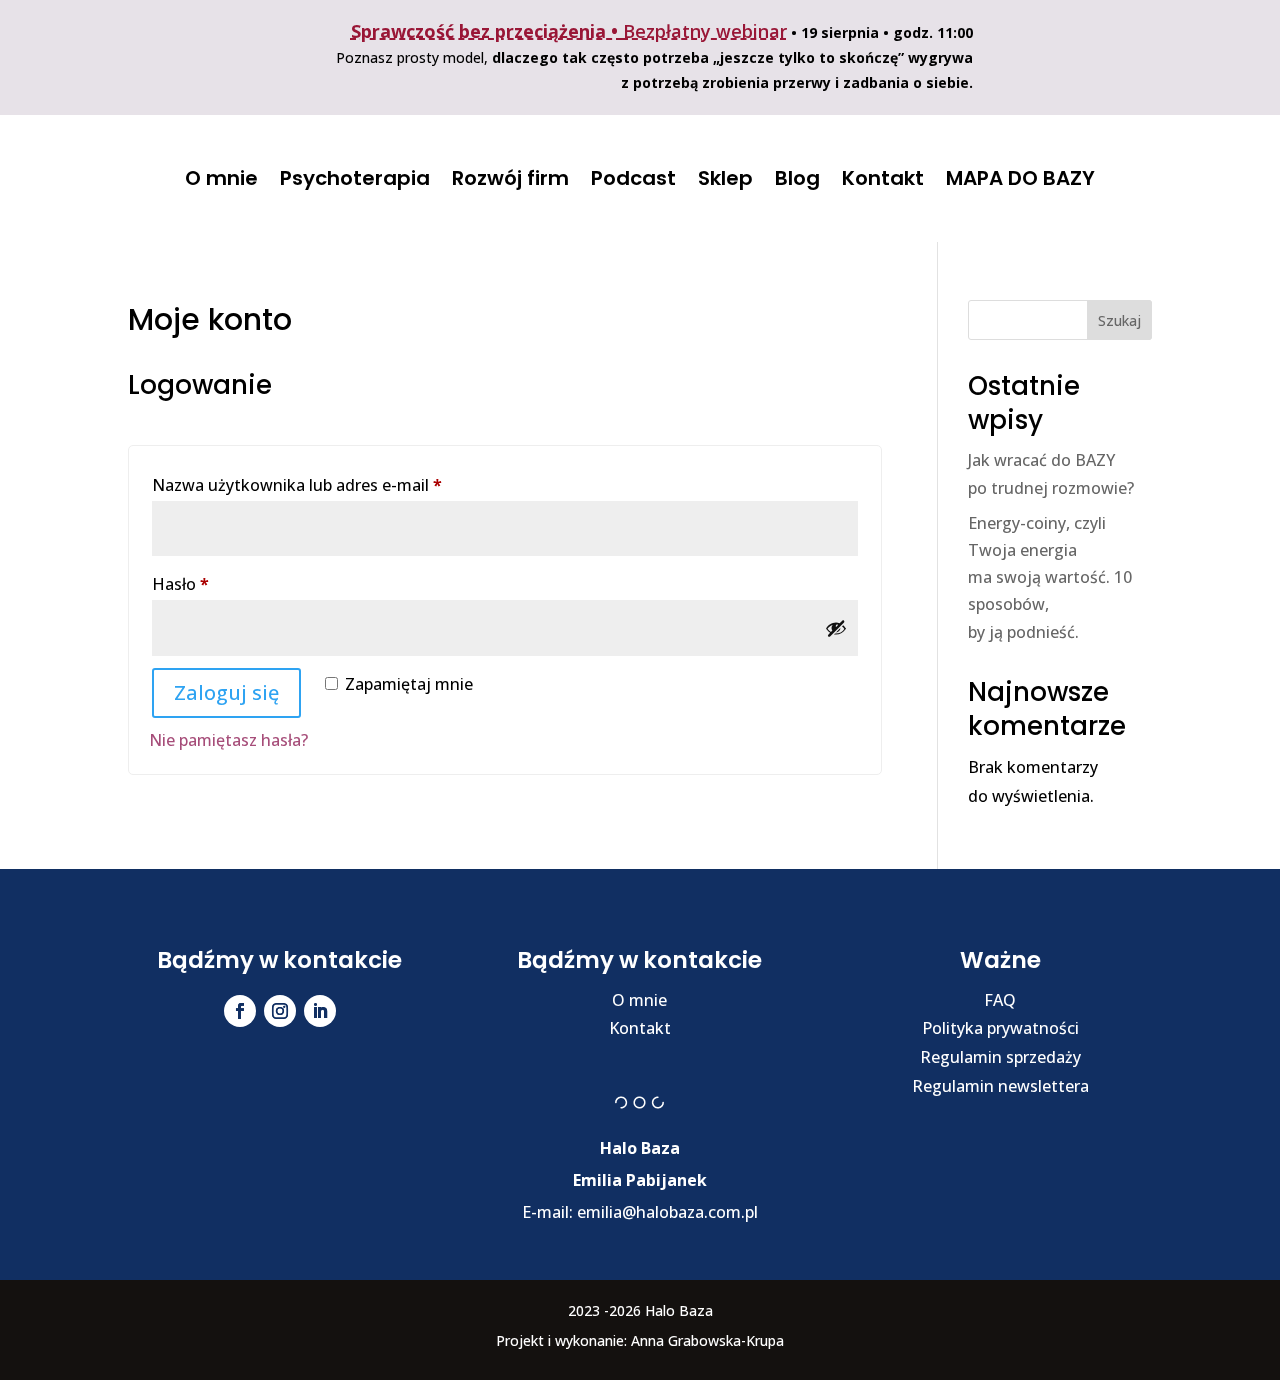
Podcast (633, 178)
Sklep (725, 178)
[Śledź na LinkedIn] (320, 1011)
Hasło (222, 583)
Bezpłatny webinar (705, 31)
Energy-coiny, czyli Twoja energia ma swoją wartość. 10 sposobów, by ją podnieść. (1050, 577)
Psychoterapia (355, 178)
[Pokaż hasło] (836, 628)
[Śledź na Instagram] (280, 1011)
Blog (797, 178)
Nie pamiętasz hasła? (228, 740)
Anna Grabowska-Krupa (707, 1340)
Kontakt (883, 178)
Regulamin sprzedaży (1000, 1057)
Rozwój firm (510, 178)
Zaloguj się (226, 692)
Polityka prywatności (1000, 1028)
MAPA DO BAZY (1020, 178)
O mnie (221, 178)
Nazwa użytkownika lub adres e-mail (339, 484)
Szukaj (1119, 320)
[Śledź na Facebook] (240, 1011)
